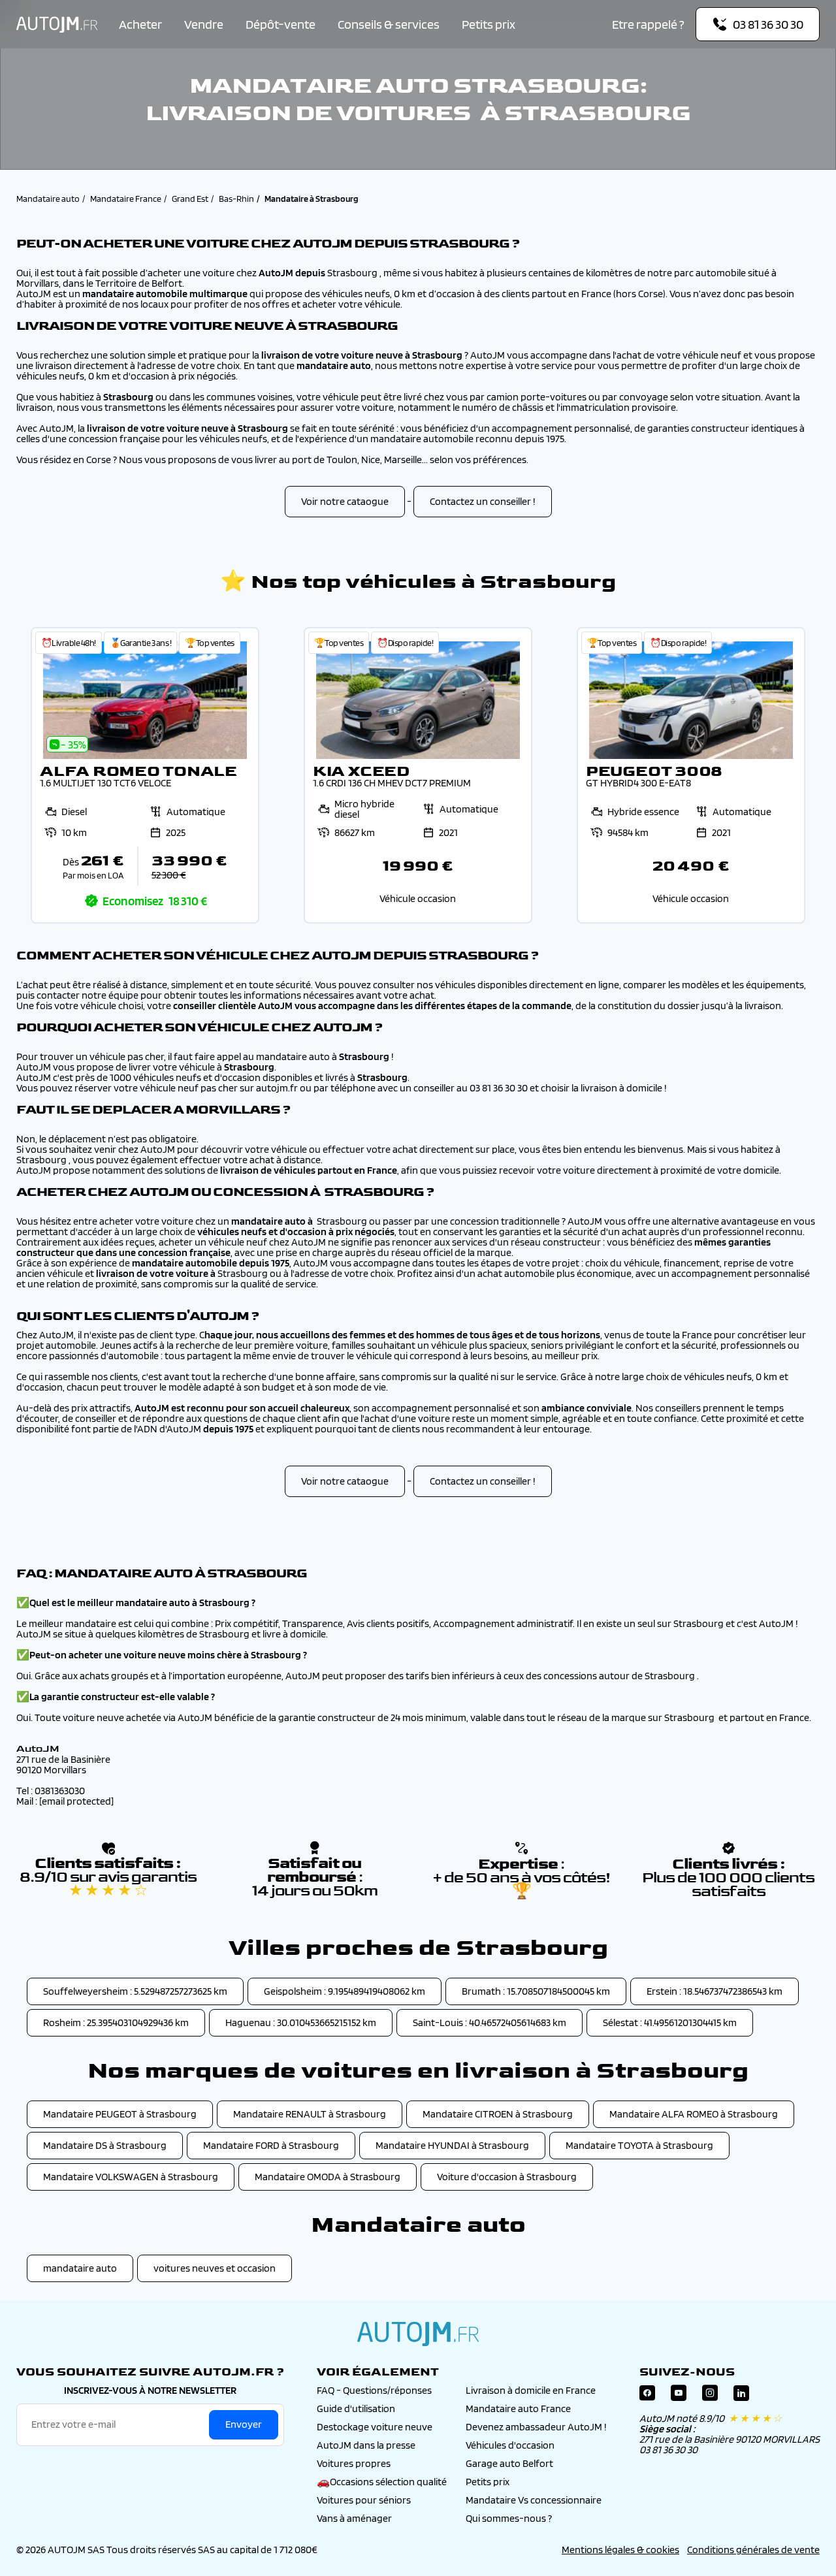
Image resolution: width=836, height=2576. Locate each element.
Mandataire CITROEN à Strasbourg (498, 2114)
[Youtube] (679, 2396)
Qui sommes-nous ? (509, 2518)
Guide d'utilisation (356, 2408)
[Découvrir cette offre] (145, 775)
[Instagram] (710, 2396)
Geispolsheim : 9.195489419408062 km (345, 1991)
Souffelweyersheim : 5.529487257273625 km (135, 1991)
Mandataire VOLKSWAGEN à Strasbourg (131, 2177)
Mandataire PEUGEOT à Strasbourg (120, 2114)
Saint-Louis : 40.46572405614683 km (490, 2022)
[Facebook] (647, 2396)
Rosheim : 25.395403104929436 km (116, 2022)
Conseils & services (389, 24)
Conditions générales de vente (753, 2550)
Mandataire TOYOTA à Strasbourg (639, 2145)
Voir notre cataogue (345, 501)
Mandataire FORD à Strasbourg (271, 2145)
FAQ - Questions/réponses (374, 2390)
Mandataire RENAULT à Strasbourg (310, 2114)
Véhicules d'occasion (510, 2445)
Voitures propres (354, 2463)
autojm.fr (418, 2334)
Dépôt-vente (281, 24)
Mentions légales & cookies (620, 2550)
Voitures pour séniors (364, 2500)
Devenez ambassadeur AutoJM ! (536, 2427)
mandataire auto (80, 2268)
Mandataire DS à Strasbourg (105, 2145)
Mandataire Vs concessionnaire (534, 2500)
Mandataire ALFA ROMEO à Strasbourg (694, 2114)
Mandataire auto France (518, 2408)
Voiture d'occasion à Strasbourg (507, 2177)
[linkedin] (741, 2396)
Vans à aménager (354, 2518)
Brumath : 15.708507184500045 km (536, 1991)
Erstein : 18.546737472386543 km (715, 1991)
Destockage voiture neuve (375, 2427)
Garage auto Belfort (509, 2463)
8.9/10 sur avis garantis (108, 1884)
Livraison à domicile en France (531, 2390)
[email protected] (76, 1801)
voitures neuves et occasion (215, 2268)
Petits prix (489, 24)
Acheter (140, 24)
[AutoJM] (57, 24)
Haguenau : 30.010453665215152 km (301, 2022)
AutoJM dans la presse (366, 2445)
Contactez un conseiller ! (483, 501)
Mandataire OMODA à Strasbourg (328, 2177)
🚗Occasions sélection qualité (382, 2482)
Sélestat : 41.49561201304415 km (670, 2022)
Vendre (204, 24)
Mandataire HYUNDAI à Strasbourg (452, 2145)
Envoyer (244, 2424)
